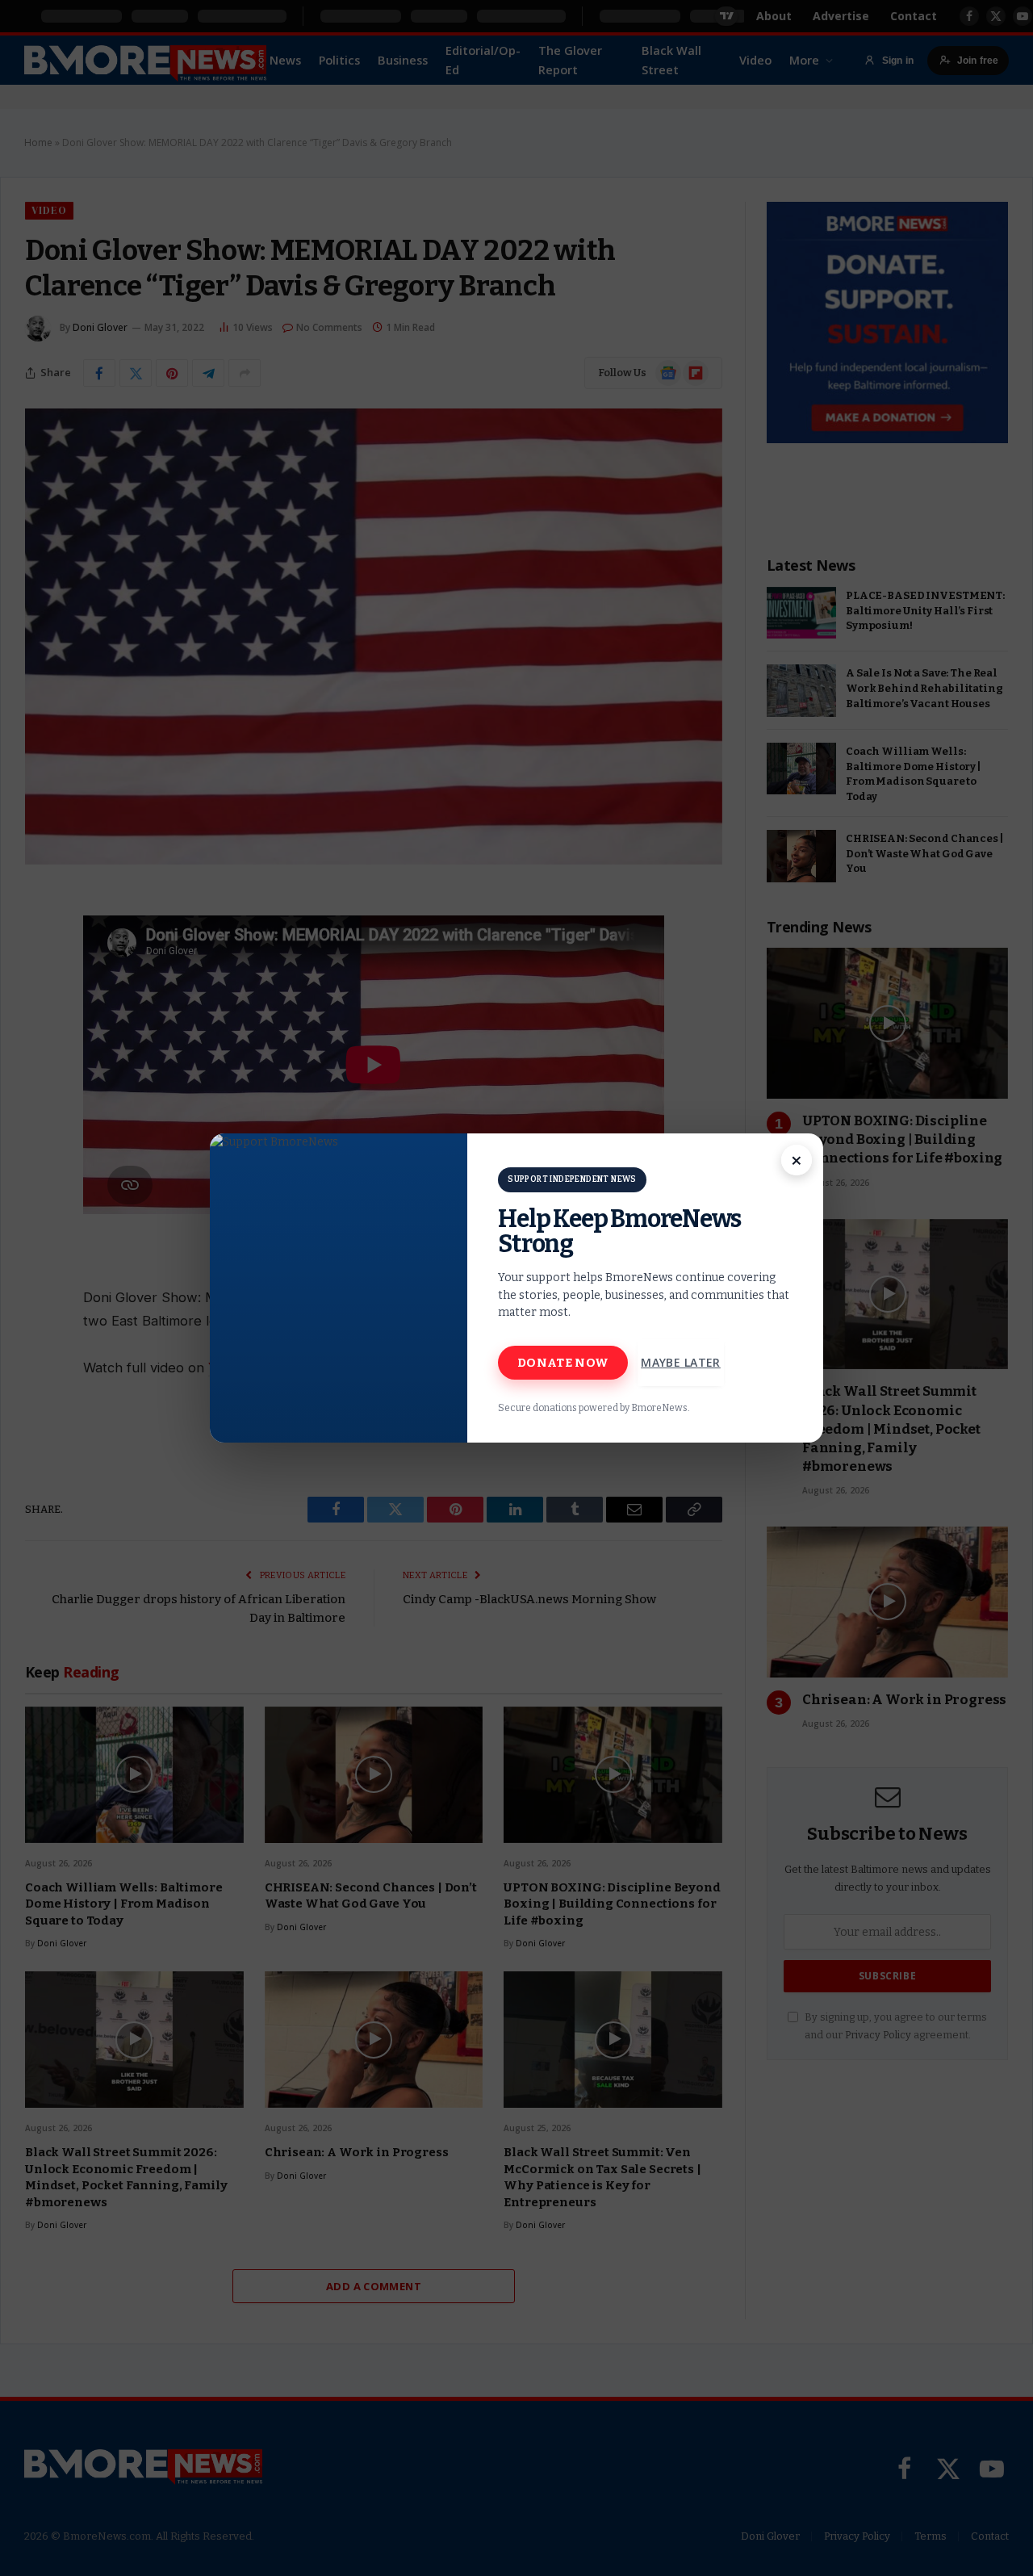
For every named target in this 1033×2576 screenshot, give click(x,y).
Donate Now (563, 1363)
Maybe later (681, 1362)
